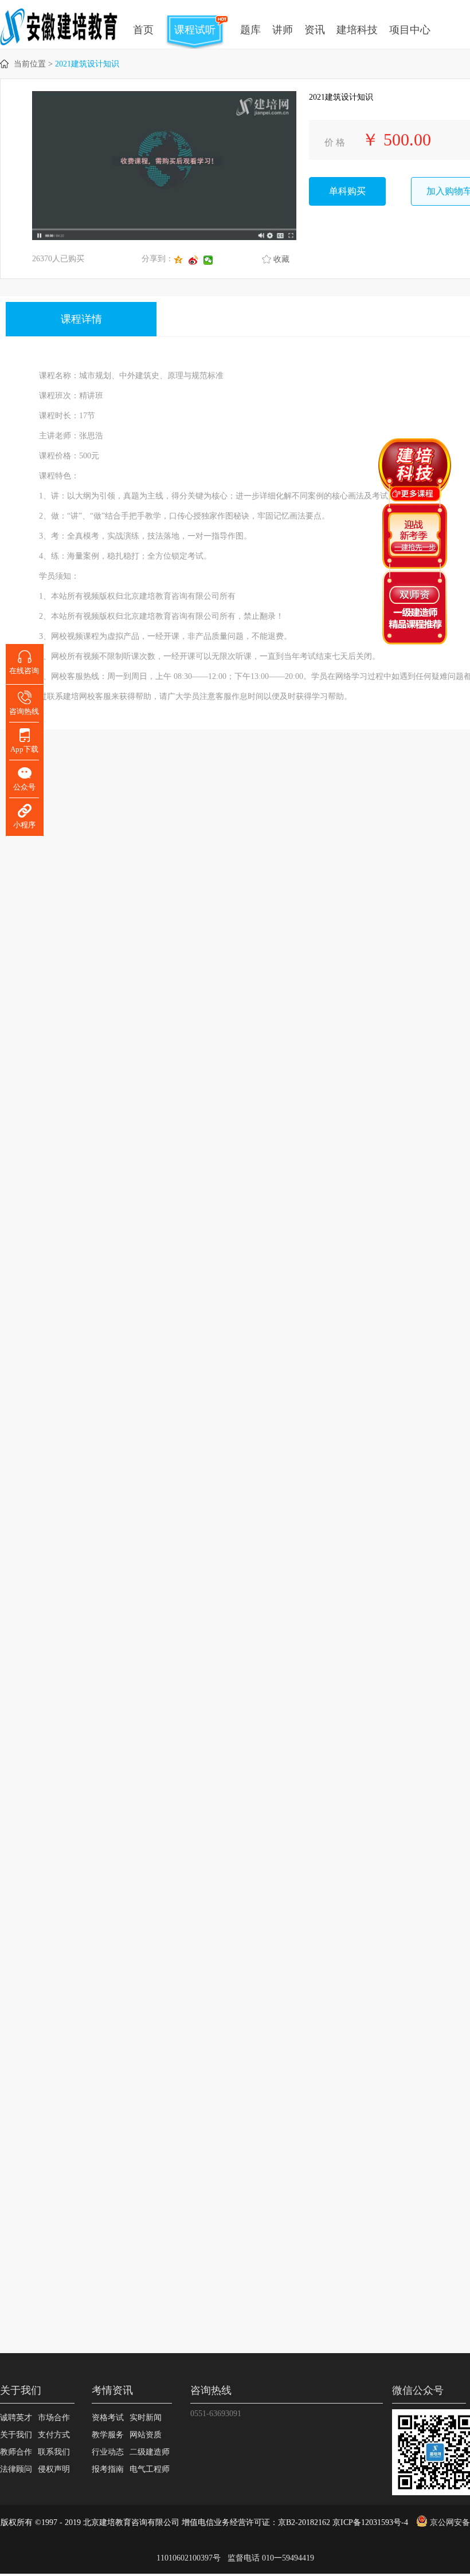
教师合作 (16, 2452)
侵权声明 (54, 2469)
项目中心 (410, 30)
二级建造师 (150, 2452)
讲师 (283, 30)
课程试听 (195, 30)
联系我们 (54, 2452)
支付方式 (54, 2435)
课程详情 (81, 319)
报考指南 (108, 2469)
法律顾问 (16, 2469)
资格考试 (108, 2418)
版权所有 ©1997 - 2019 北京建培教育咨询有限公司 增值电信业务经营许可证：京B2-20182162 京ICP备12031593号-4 (204, 2522)
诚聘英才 (16, 2418)
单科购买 (347, 191)
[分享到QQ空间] (181, 260)
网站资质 (146, 2435)
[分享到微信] (211, 260)
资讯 (315, 30)
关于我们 (16, 2435)
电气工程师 (150, 2469)
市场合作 (54, 2418)
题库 (250, 30)
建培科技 (357, 30)
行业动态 (108, 2452)
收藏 (281, 259)
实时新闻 (146, 2418)
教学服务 (108, 2435)
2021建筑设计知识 (87, 64)
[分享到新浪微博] (196, 260)
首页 (143, 30)
